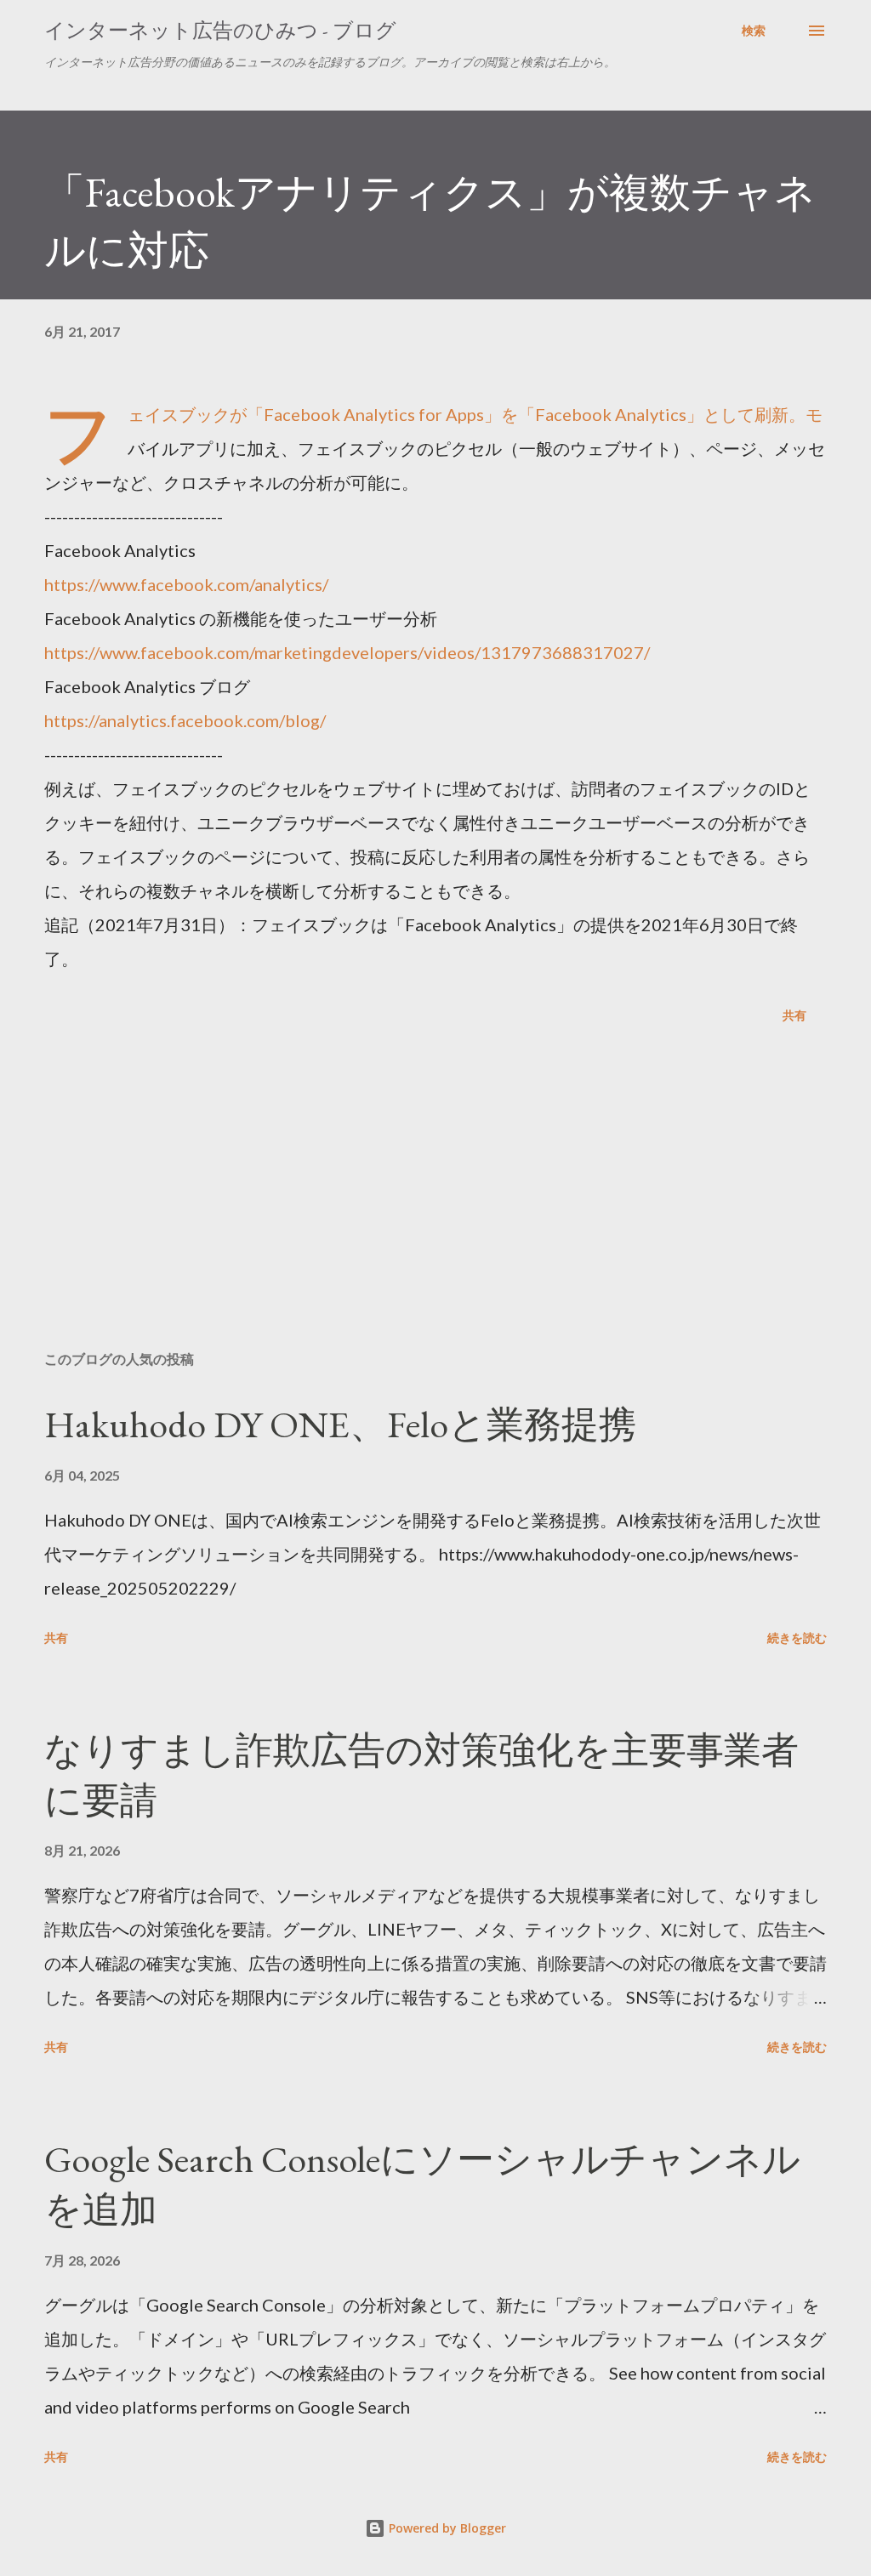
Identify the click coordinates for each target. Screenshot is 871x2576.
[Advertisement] (435, 1204)
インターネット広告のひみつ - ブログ (220, 30)
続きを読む (797, 1638)
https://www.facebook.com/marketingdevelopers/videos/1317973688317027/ (347, 652)
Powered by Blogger (446, 2528)
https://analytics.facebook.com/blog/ (185, 720)
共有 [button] (794, 1015)
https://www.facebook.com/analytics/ (186, 584)
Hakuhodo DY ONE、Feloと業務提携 (340, 1424)
